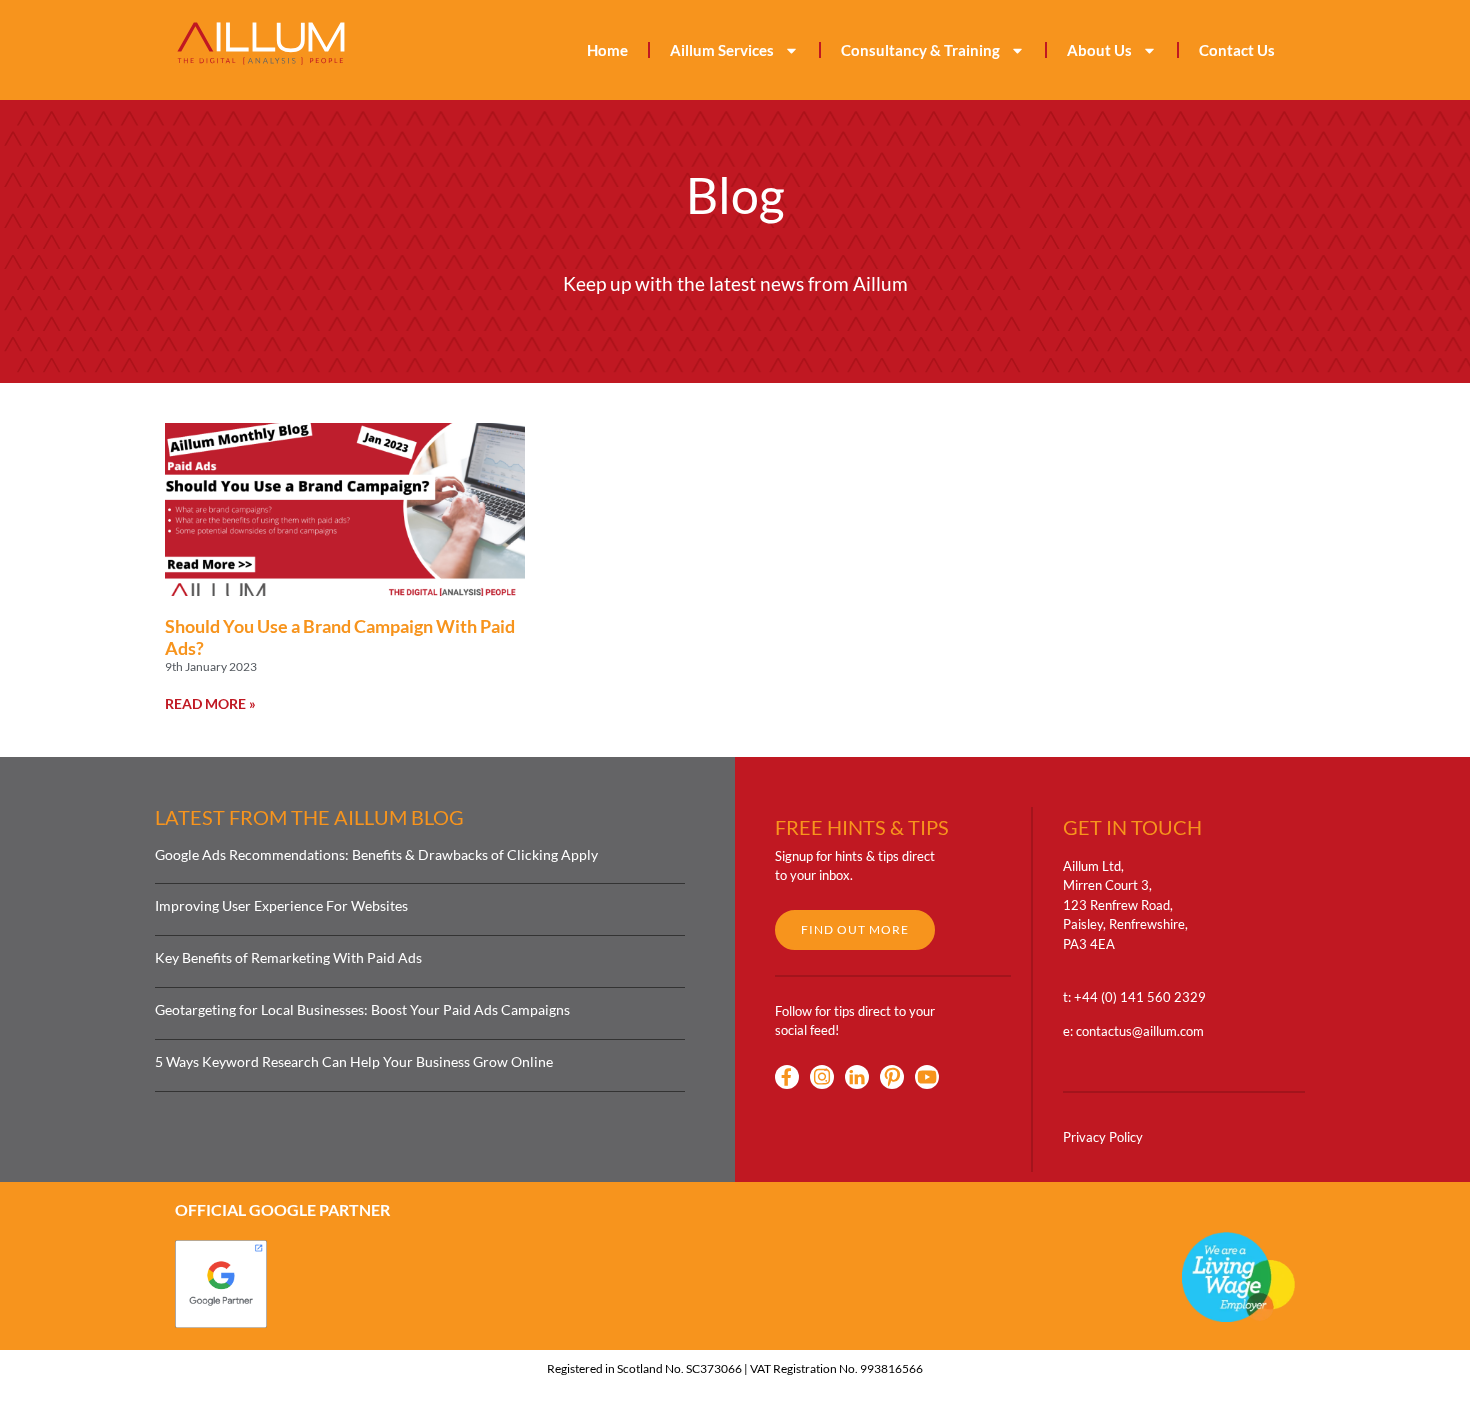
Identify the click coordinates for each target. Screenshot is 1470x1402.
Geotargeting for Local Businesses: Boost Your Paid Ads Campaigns (362, 1009)
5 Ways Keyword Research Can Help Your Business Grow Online (354, 1061)
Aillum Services (722, 50)
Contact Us (1237, 50)
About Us (1099, 50)
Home (607, 50)
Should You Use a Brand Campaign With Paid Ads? (340, 637)
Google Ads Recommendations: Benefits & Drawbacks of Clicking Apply (376, 854)
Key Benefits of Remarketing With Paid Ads (288, 957)
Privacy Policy (1103, 1137)
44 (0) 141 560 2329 (1144, 997)
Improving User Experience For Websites (281, 905)
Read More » (210, 703)
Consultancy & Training (920, 50)
